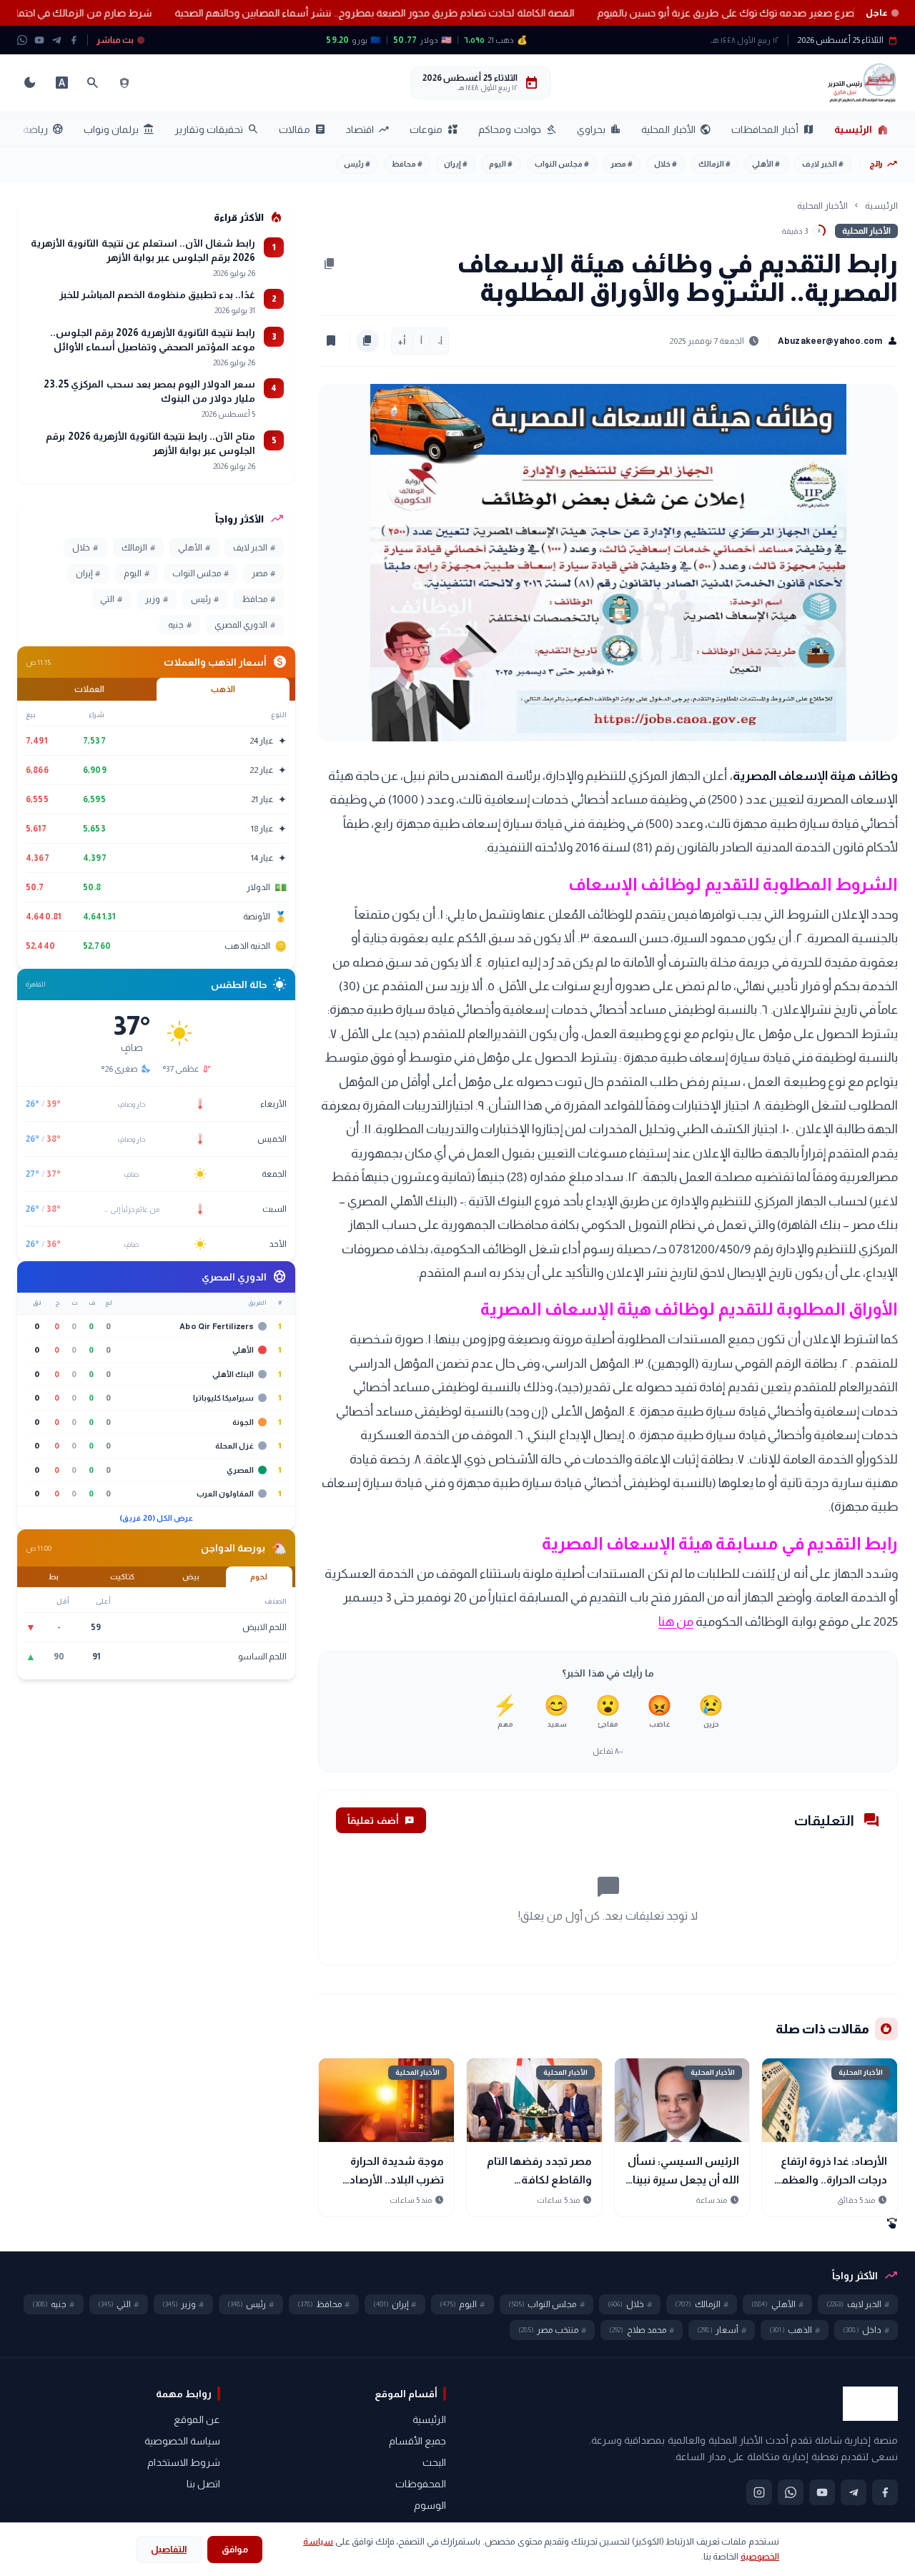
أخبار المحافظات (773, 129)
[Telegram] (56, 40)
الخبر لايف (823, 164)
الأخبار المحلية (676, 129)
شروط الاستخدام (184, 2462)
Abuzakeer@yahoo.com (838, 341)
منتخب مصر (552, 2330)
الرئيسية (862, 129)
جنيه (180, 625)
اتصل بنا (203, 2484)
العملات (89, 689)
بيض (191, 1576)
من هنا (676, 1622)
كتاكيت (122, 1576)
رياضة (43, 129)
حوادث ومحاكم (517, 129)
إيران (456, 164)
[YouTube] (39, 40)
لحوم (259, 1576)
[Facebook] (74, 40)
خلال (666, 164)
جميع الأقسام (417, 2441)
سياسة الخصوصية (182, 2441)
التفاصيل (169, 2549)
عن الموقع (197, 2419)
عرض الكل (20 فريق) (156, 1518)
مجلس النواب (562, 164)
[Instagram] (759, 2492)
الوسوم (430, 2505)
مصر (622, 164)
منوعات (434, 129)
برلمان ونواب (119, 129)
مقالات (302, 129)
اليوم (501, 164)
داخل (866, 2330)
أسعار (722, 2330)
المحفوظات (421, 2484)
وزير (157, 599)
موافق (235, 2549)
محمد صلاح (642, 2330)
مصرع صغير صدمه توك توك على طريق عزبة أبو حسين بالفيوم (677, 13)
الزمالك (714, 164)
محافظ (407, 164)
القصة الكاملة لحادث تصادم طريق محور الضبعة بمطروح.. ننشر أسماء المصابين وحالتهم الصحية (322, 13)
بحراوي (599, 129)
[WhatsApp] (22, 40)
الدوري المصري (245, 625)
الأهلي (766, 164)
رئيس (357, 164)
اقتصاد (368, 129)
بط (54, 1576)
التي (111, 599)
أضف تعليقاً (381, 1820)
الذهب (223, 689)
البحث (434, 2462)
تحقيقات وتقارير (217, 129)
